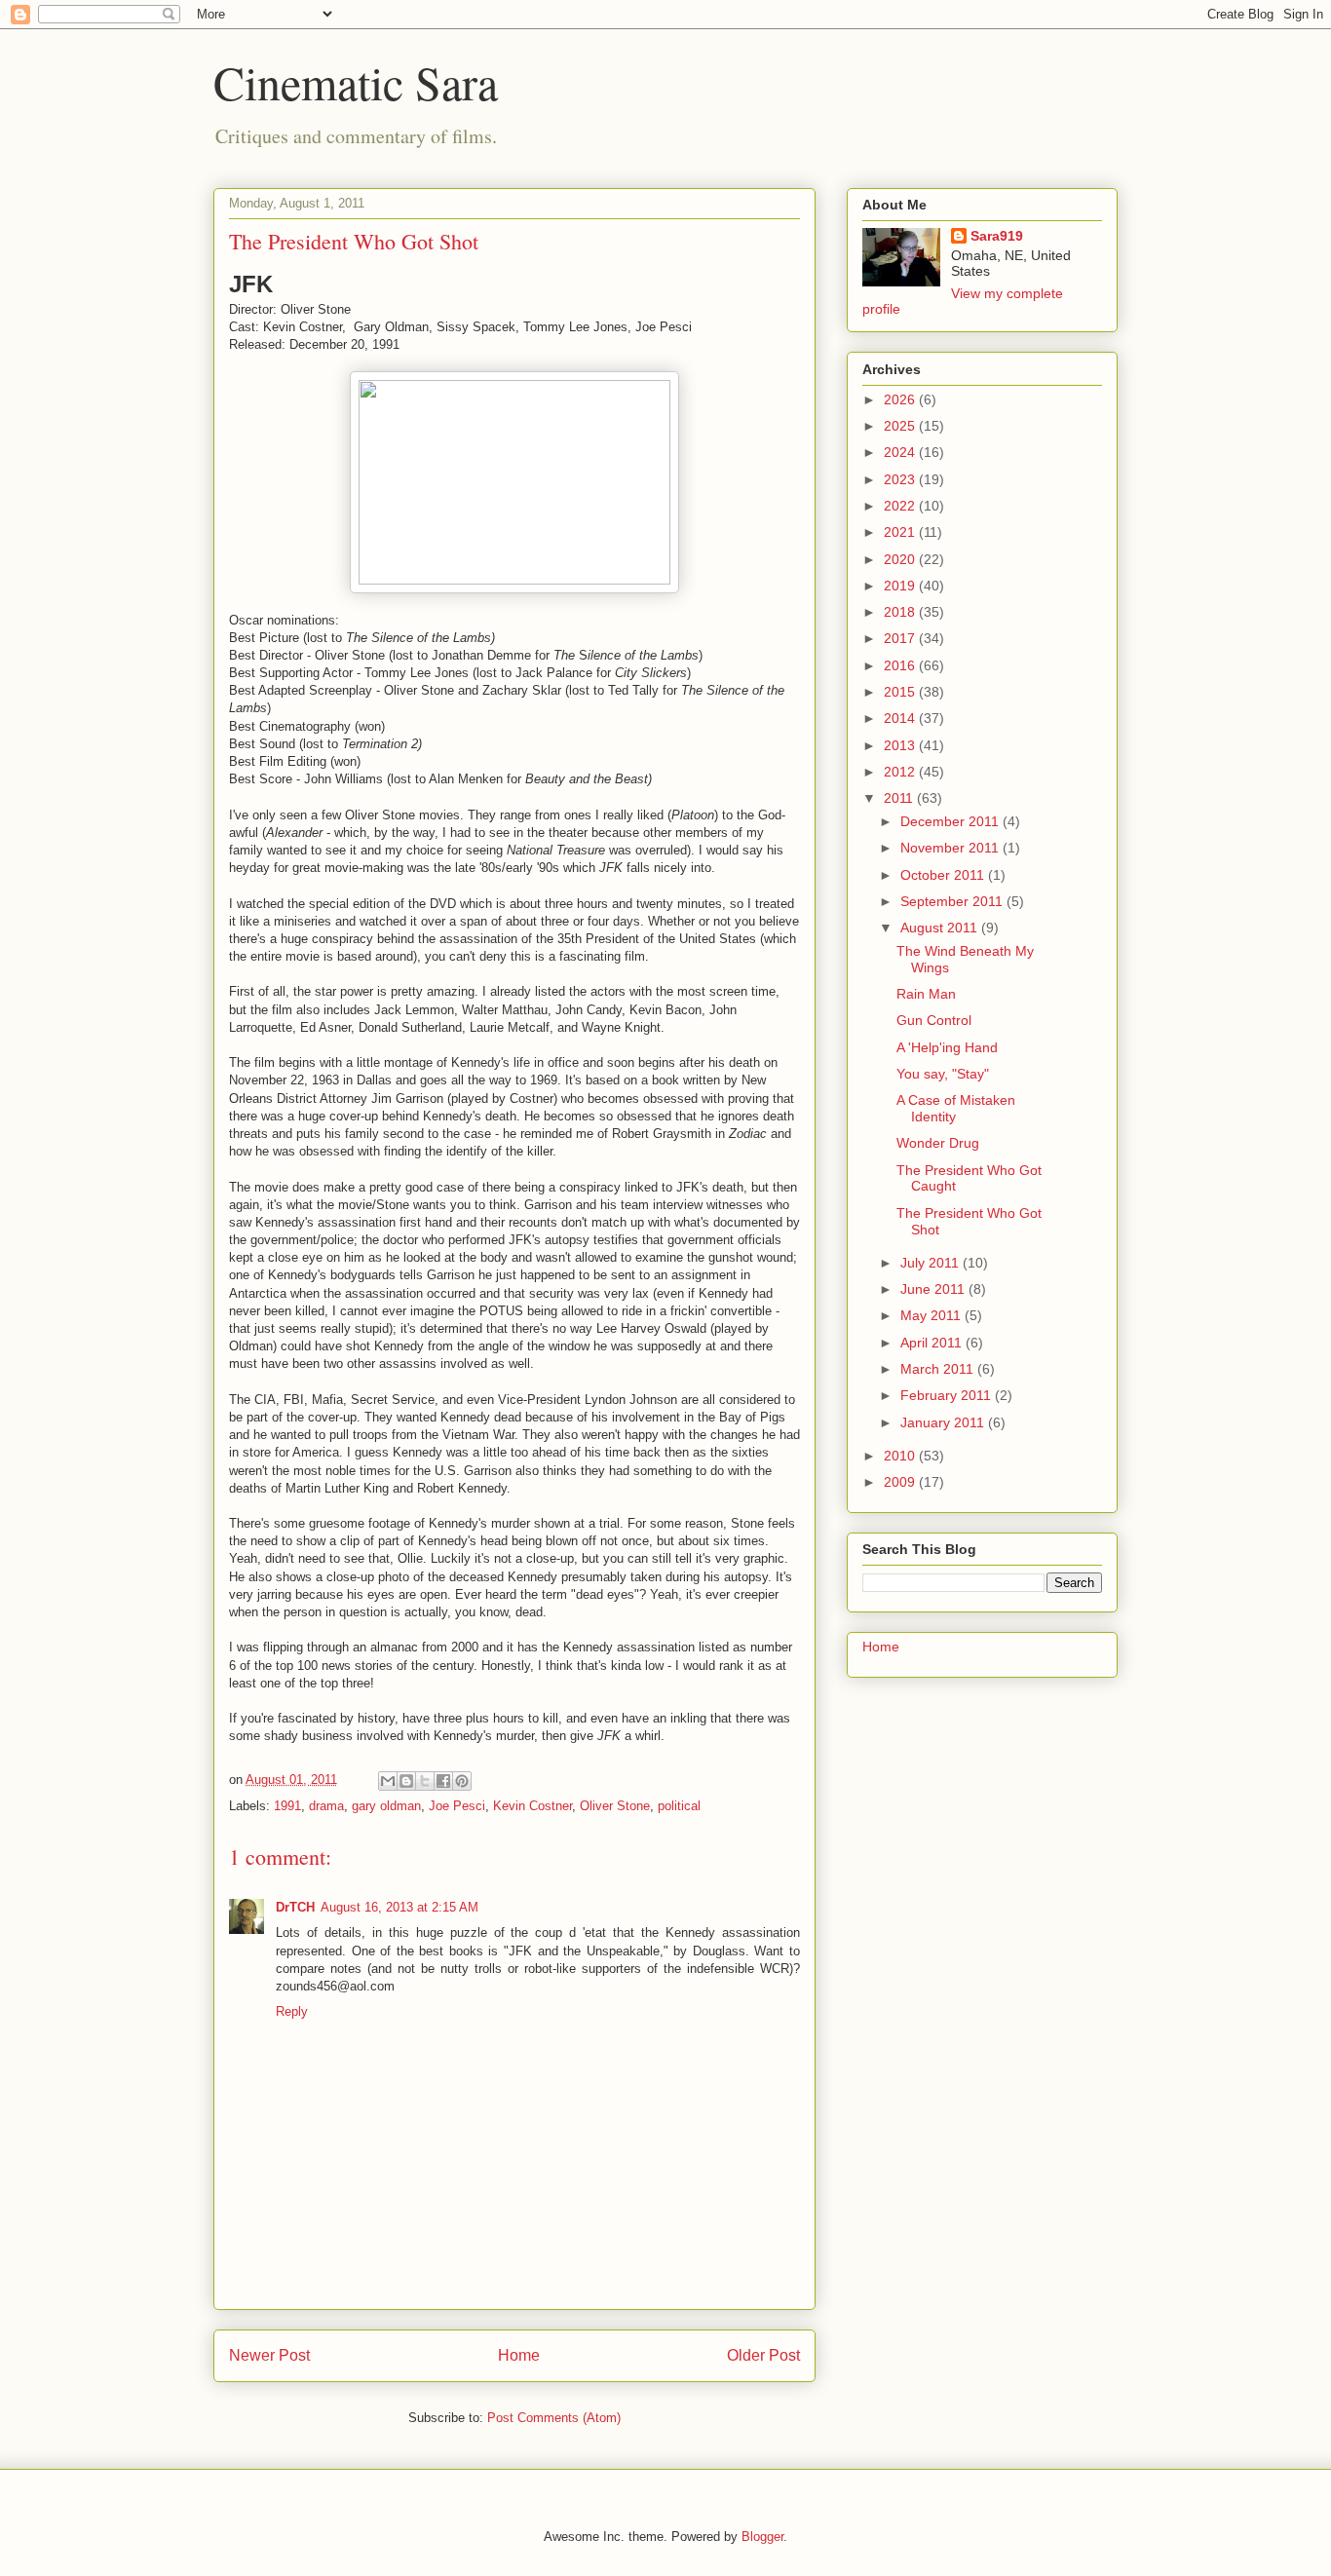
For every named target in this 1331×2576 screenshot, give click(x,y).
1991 (287, 1806)
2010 (901, 1456)
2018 (901, 612)
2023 (901, 479)
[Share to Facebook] (443, 1781)
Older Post (763, 2355)
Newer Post (269, 2355)
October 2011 (944, 875)
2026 (901, 399)
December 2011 (951, 821)
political (679, 1806)
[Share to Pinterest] (462, 1781)
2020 (901, 559)
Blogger (762, 2537)
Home (519, 2355)
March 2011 (939, 1369)
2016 (901, 665)
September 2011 (953, 901)
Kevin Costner (532, 1806)
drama (326, 1806)
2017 (901, 638)
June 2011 (934, 1289)
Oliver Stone (615, 1806)
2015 (901, 692)
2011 (900, 798)
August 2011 (941, 928)
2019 (901, 586)
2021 (901, 532)
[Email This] (388, 1781)
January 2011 (944, 1422)
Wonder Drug (938, 1143)
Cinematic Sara (356, 82)
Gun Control (934, 1020)
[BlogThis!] (406, 1781)
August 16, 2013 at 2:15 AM (399, 1907)
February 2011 (948, 1395)
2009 (901, 1482)
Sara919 (997, 236)
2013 (901, 745)
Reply (292, 2011)
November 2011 (951, 848)
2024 (901, 452)
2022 (901, 506)
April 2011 (933, 1343)
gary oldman (386, 1806)
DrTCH (295, 1907)
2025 (901, 426)
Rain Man (926, 994)
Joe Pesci (457, 1806)
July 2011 (932, 1263)
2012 (901, 772)
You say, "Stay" (943, 1074)
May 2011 (932, 1315)
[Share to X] (425, 1781)
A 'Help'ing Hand (947, 1047)
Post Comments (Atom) (554, 2418)
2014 (901, 718)
